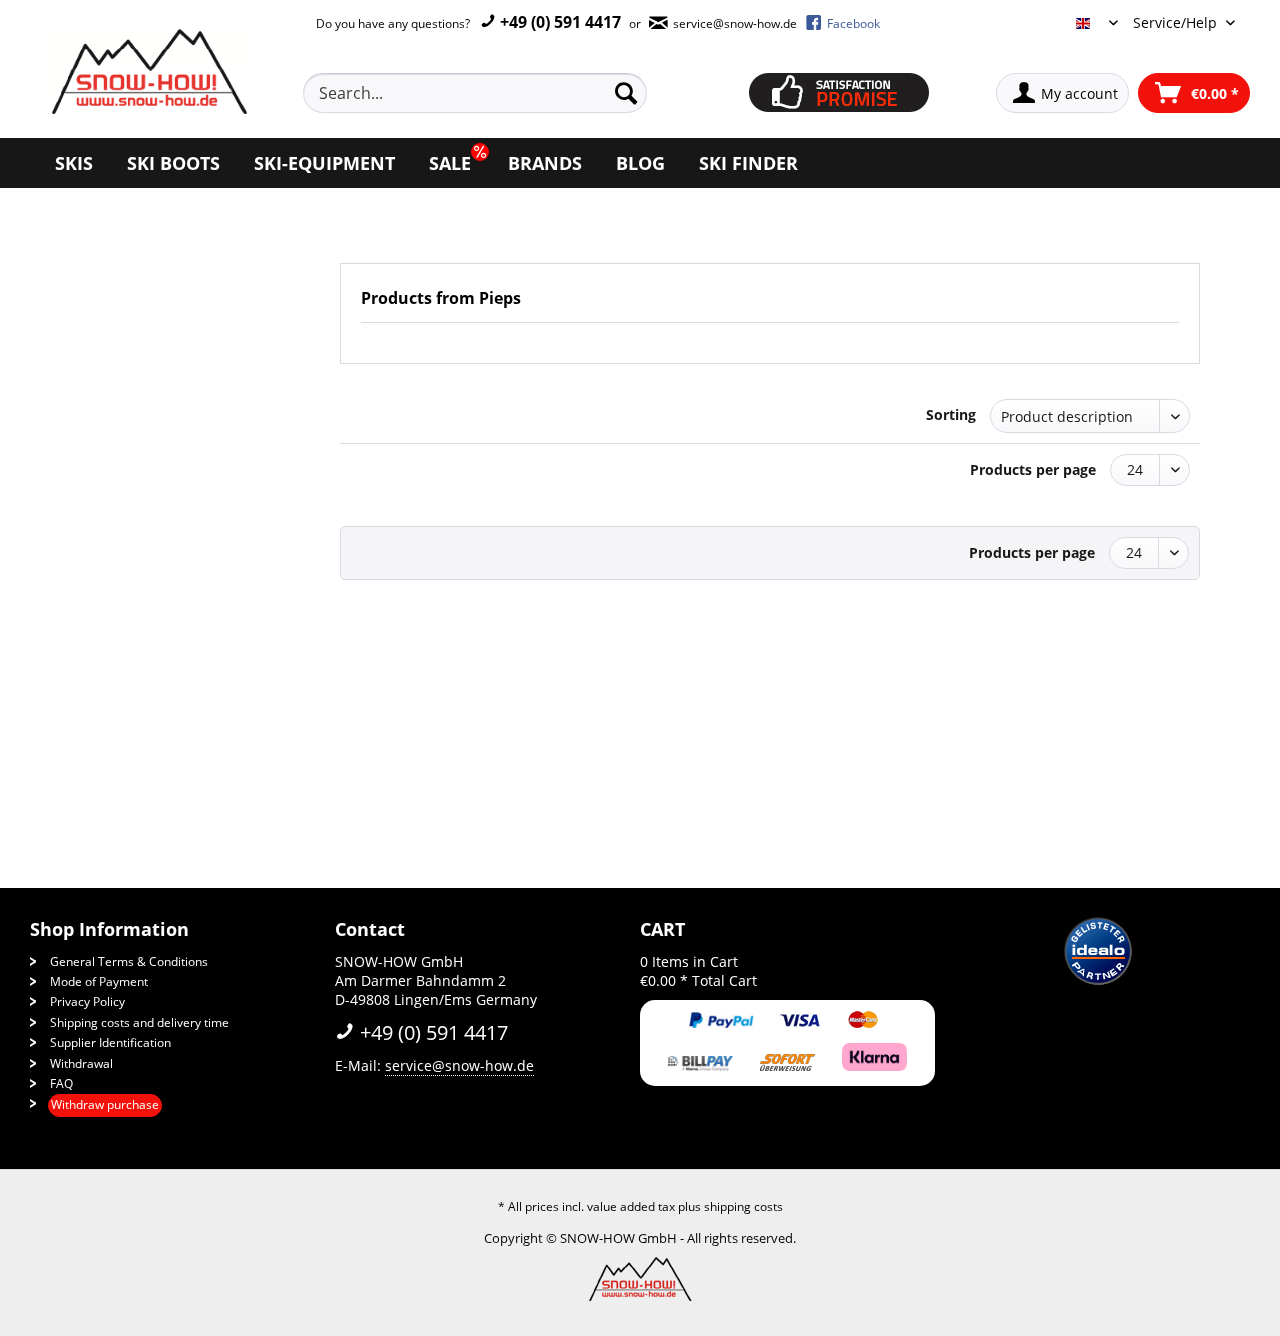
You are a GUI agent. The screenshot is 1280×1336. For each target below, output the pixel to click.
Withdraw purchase (105, 1104)
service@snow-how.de (459, 1065)
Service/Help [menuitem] (1177, 22)
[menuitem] (498, 93)
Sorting (951, 414)
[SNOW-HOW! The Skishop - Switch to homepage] (147, 71)
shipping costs (743, 1206)
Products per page (1033, 469)
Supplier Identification (110, 1042)
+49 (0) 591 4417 (558, 22)
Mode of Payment (99, 981)
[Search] (626, 93)
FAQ (61, 1083)
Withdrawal (81, 1063)
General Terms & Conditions (129, 961)
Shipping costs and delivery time (139, 1022)
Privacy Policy (87, 1001)
